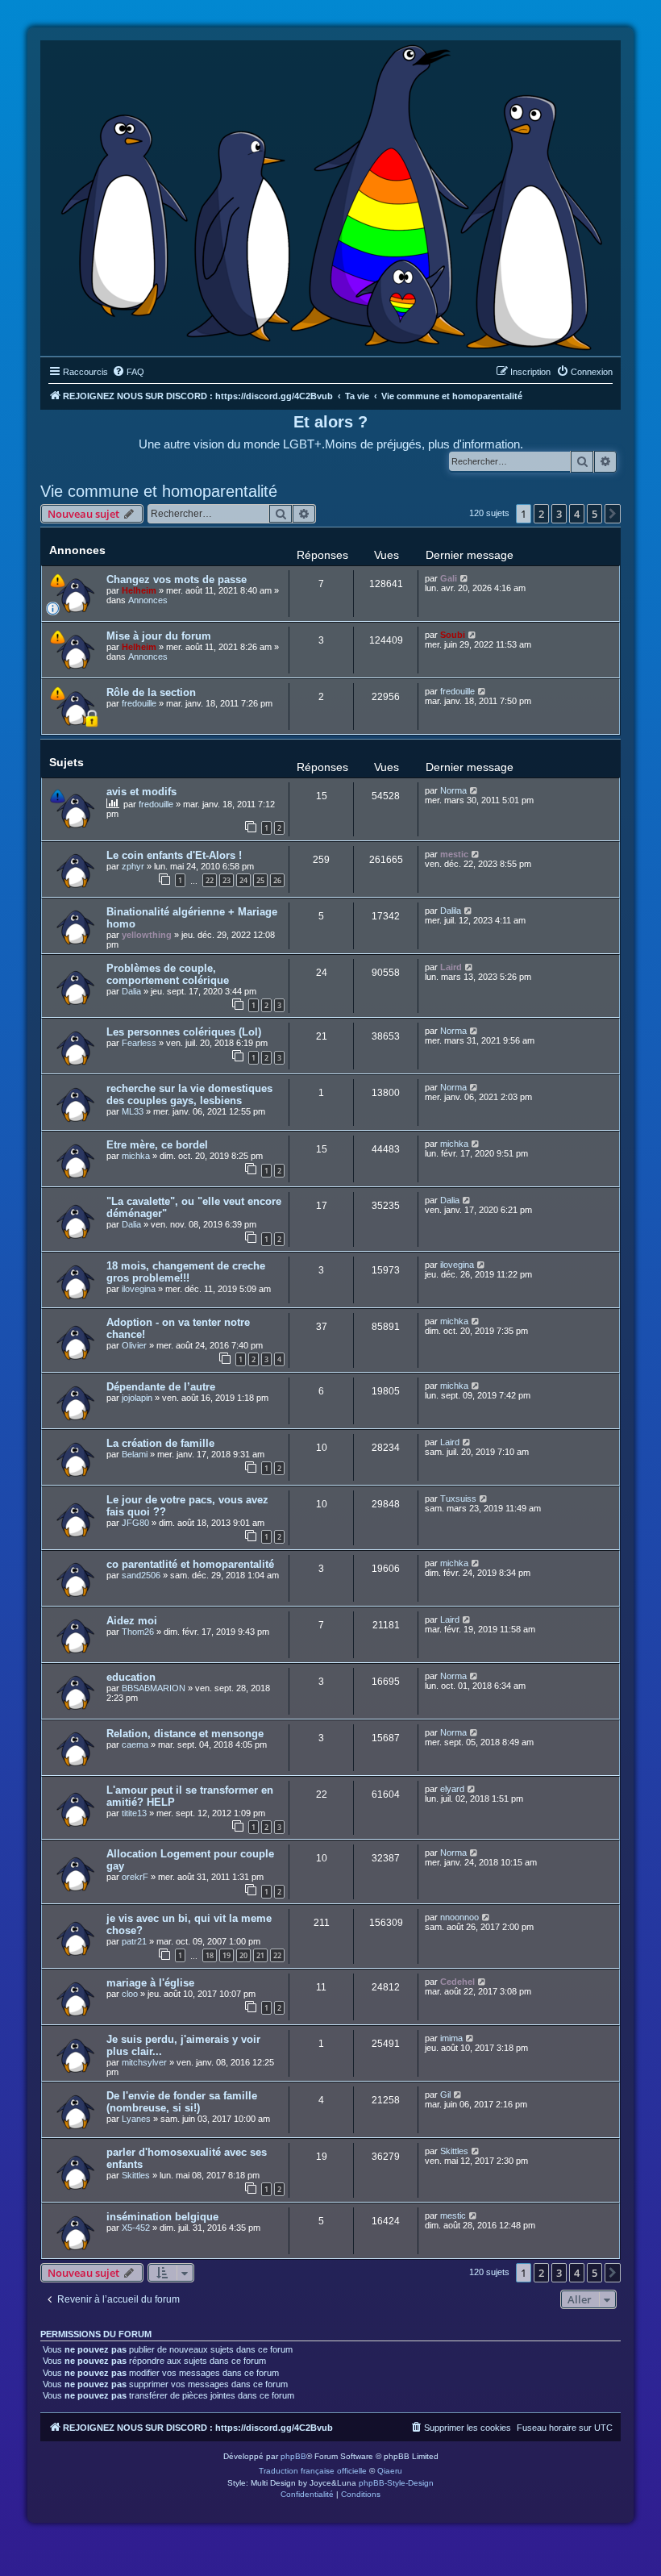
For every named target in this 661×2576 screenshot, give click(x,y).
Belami (135, 1454)
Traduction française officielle (313, 2471)
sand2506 (141, 1575)
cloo (130, 1994)
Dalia (131, 991)
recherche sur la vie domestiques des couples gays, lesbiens (189, 1094)
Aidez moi (132, 1621)
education (131, 1677)
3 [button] (559, 514)
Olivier (134, 1345)
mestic (454, 854)
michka (136, 1156)
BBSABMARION (154, 1688)
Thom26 (138, 1632)
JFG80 (135, 1523)
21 (260, 1955)
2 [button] (541, 514)
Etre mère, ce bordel (157, 1145)
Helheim (139, 590)
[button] (613, 514)
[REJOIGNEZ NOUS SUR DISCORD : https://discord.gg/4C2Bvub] (331, 194)
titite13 (134, 1813)
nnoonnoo (459, 1917)
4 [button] (577, 514)
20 (243, 1955)
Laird (451, 967)
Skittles (136, 2175)
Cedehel (457, 1982)
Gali (449, 578)
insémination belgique (162, 2217)
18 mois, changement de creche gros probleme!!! (186, 1272)
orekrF (135, 1877)
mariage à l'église (150, 1983)
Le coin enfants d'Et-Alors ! (174, 855)
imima (451, 2038)
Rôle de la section (151, 692)
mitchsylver (144, 2062)
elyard (452, 1789)
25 (260, 880)
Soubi (453, 635)
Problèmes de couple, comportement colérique (168, 974)
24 (243, 880)
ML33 (133, 1111)
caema (135, 1744)
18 (210, 1955)
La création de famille (160, 1443)
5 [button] (594, 514)
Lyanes (136, 2119)
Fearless (139, 1043)
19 (227, 1955)
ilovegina (139, 1289)
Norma (453, 790)
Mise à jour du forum (159, 636)
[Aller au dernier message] (465, 578)
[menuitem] (128, 372)
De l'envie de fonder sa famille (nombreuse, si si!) (182, 2102)
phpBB (293, 2456)
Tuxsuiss (458, 1498)
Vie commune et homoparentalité (159, 491)
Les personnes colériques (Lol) (184, 1032)
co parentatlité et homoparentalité (190, 1564)
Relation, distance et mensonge (185, 1734)
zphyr (133, 866)
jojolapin (137, 1398)
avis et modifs (141, 792)
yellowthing (147, 935)
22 (210, 880)
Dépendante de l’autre (161, 1387)
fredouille (139, 703)
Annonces (148, 600)
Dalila (451, 911)
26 (277, 880)
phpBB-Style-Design (396, 2483)
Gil (445, 2095)
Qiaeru (390, 2471)
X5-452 (136, 2228)
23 (227, 880)
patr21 (134, 1941)
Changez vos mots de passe (177, 579)
